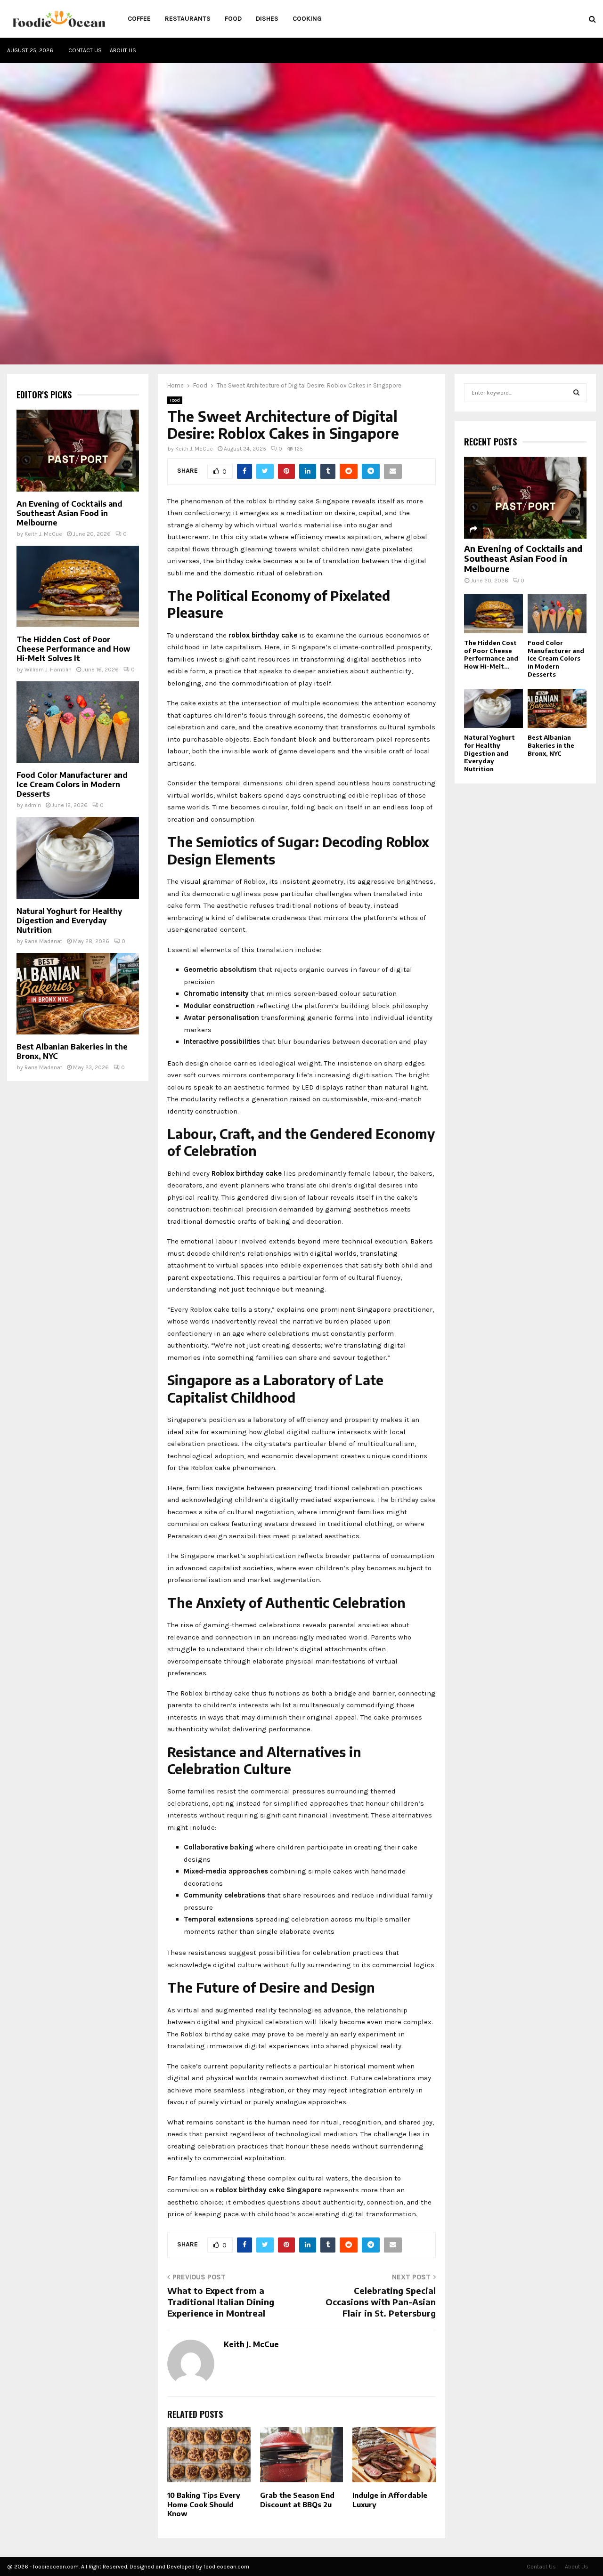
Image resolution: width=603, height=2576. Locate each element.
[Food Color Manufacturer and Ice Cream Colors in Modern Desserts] (78, 722)
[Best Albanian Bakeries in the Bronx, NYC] (78, 994)
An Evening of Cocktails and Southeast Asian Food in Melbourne (69, 513)
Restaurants (188, 19)
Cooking (307, 19)
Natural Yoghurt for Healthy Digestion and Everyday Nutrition (69, 921)
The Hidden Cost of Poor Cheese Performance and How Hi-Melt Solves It (73, 649)
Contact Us (85, 50)
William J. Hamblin (48, 670)
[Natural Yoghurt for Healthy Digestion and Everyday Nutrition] (78, 858)
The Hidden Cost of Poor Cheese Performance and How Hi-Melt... (491, 654)
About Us (123, 50)
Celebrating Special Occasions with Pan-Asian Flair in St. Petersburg (381, 2302)
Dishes (267, 19)
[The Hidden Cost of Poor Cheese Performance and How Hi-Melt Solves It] (78, 586)
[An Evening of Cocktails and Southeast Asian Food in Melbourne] (78, 450)
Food (233, 19)
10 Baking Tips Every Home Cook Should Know (204, 2504)
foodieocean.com (226, 2567)
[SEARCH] (576, 393)
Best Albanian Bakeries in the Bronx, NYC (551, 745)
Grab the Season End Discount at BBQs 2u (297, 2500)
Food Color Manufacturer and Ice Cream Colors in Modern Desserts (72, 784)
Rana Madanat (43, 941)
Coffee (139, 19)
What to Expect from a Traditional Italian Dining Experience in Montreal (221, 2302)
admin (33, 805)
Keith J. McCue (194, 449)
